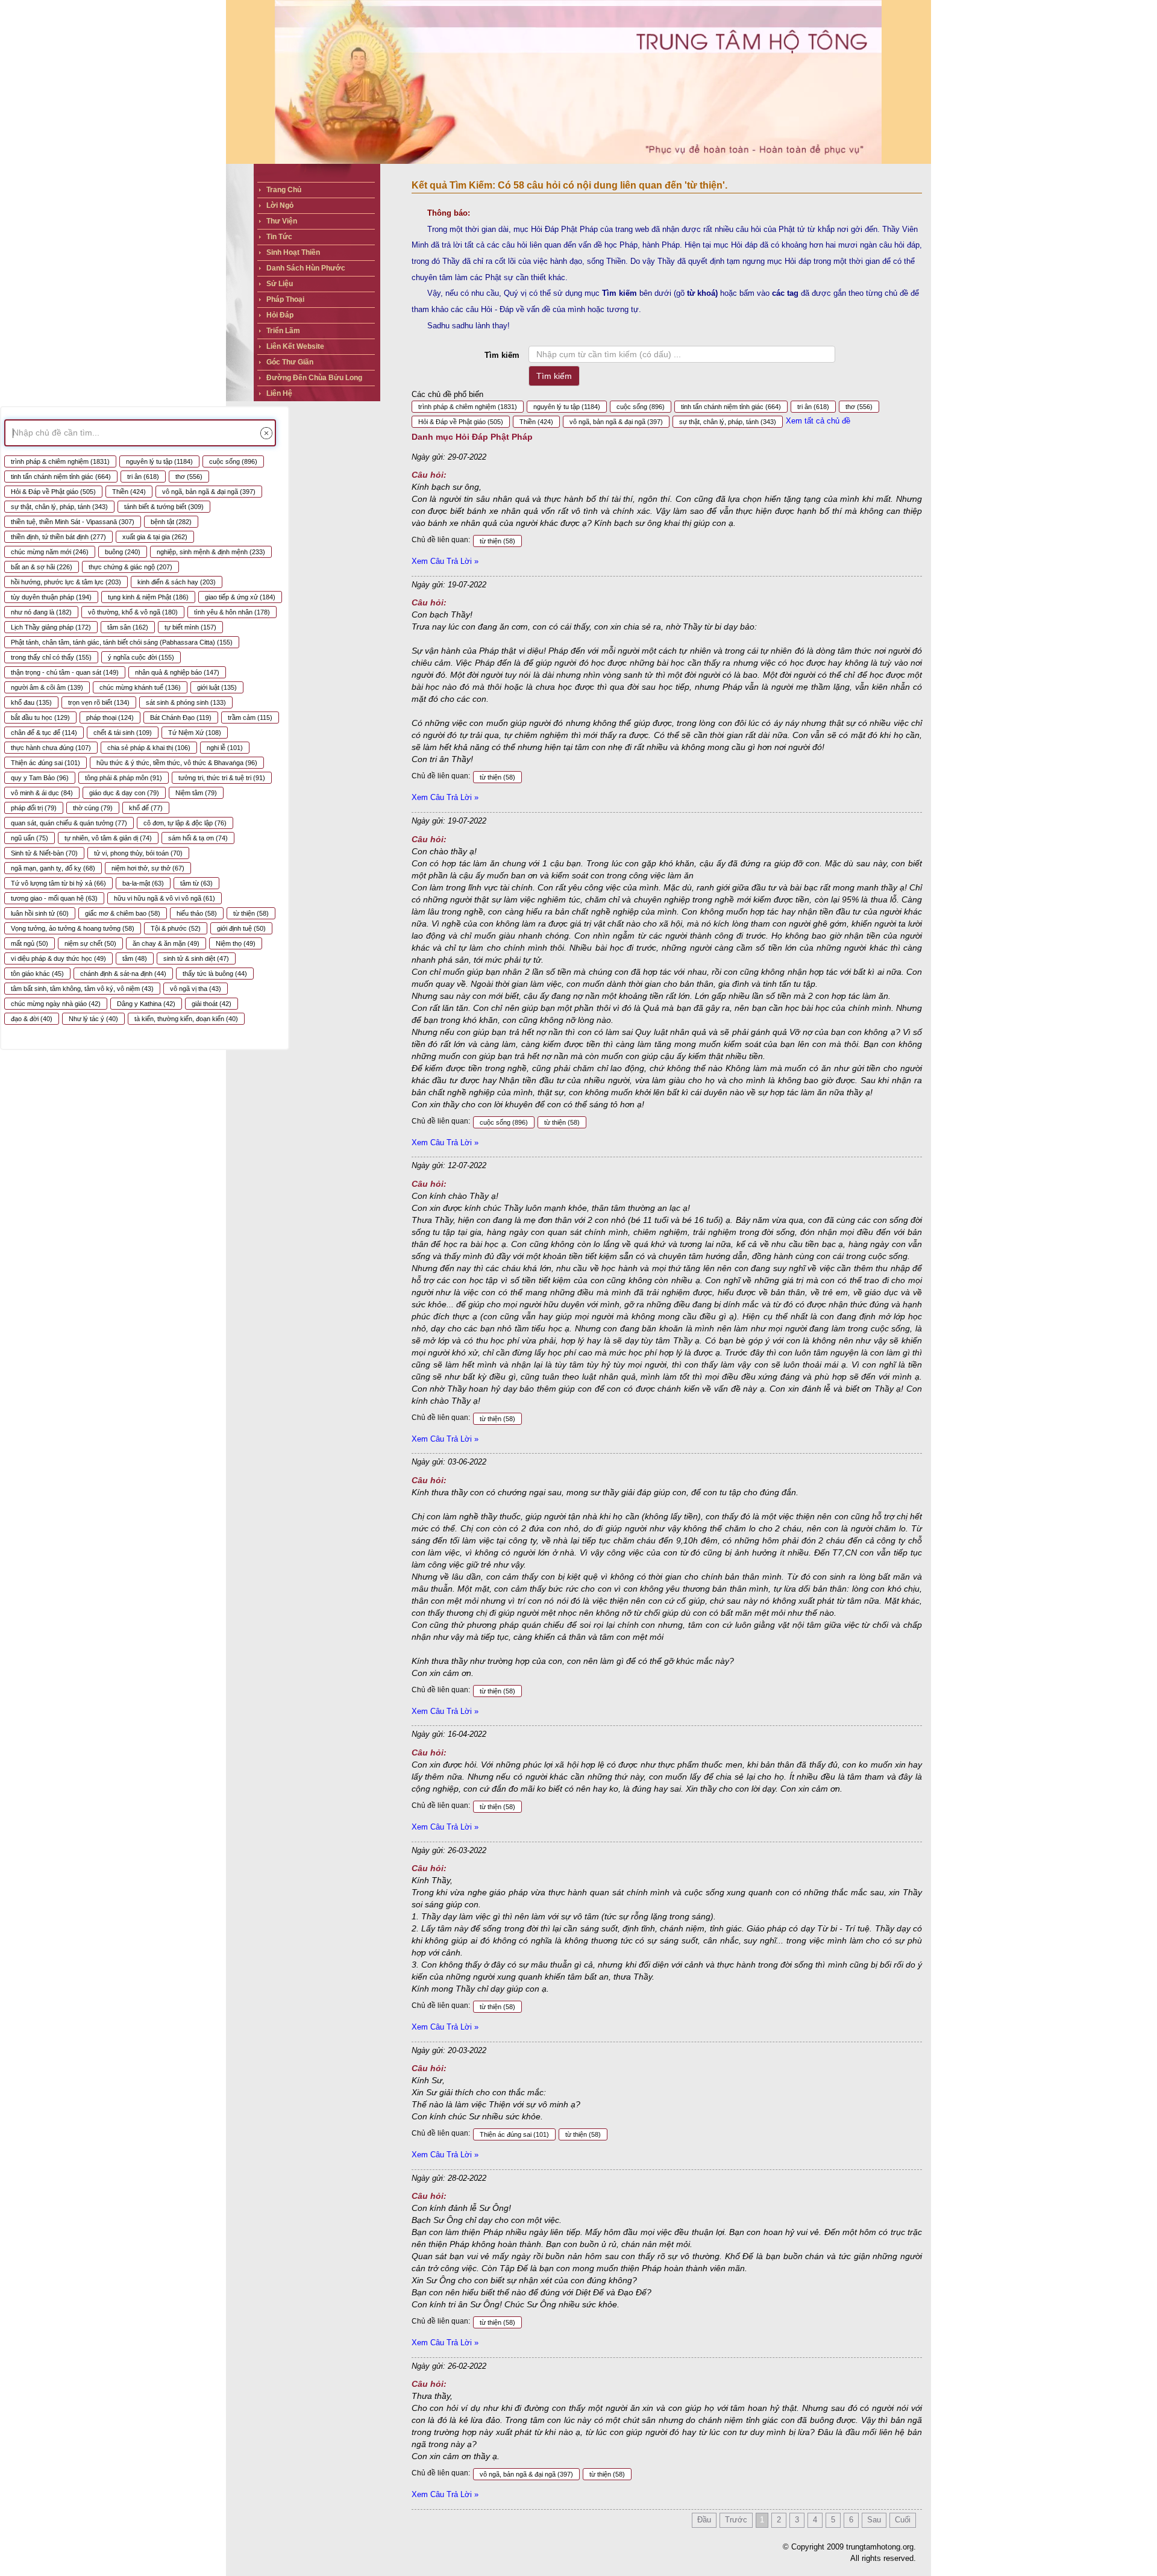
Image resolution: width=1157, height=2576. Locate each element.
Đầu (704, 2520)
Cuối (903, 2520)
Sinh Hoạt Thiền (293, 252)
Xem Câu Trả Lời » (445, 561)
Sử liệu (280, 284)
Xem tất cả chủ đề (818, 421)
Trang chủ (284, 190)
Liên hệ (279, 393)
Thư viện (282, 221)
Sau (874, 2520)
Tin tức (279, 237)
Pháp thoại (285, 299)
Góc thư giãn (290, 362)
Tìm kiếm (502, 355)
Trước (736, 2520)
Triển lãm (283, 331)
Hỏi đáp (280, 315)
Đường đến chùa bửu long (314, 378)
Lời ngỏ (280, 205)
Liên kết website (295, 346)
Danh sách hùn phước (306, 268)
